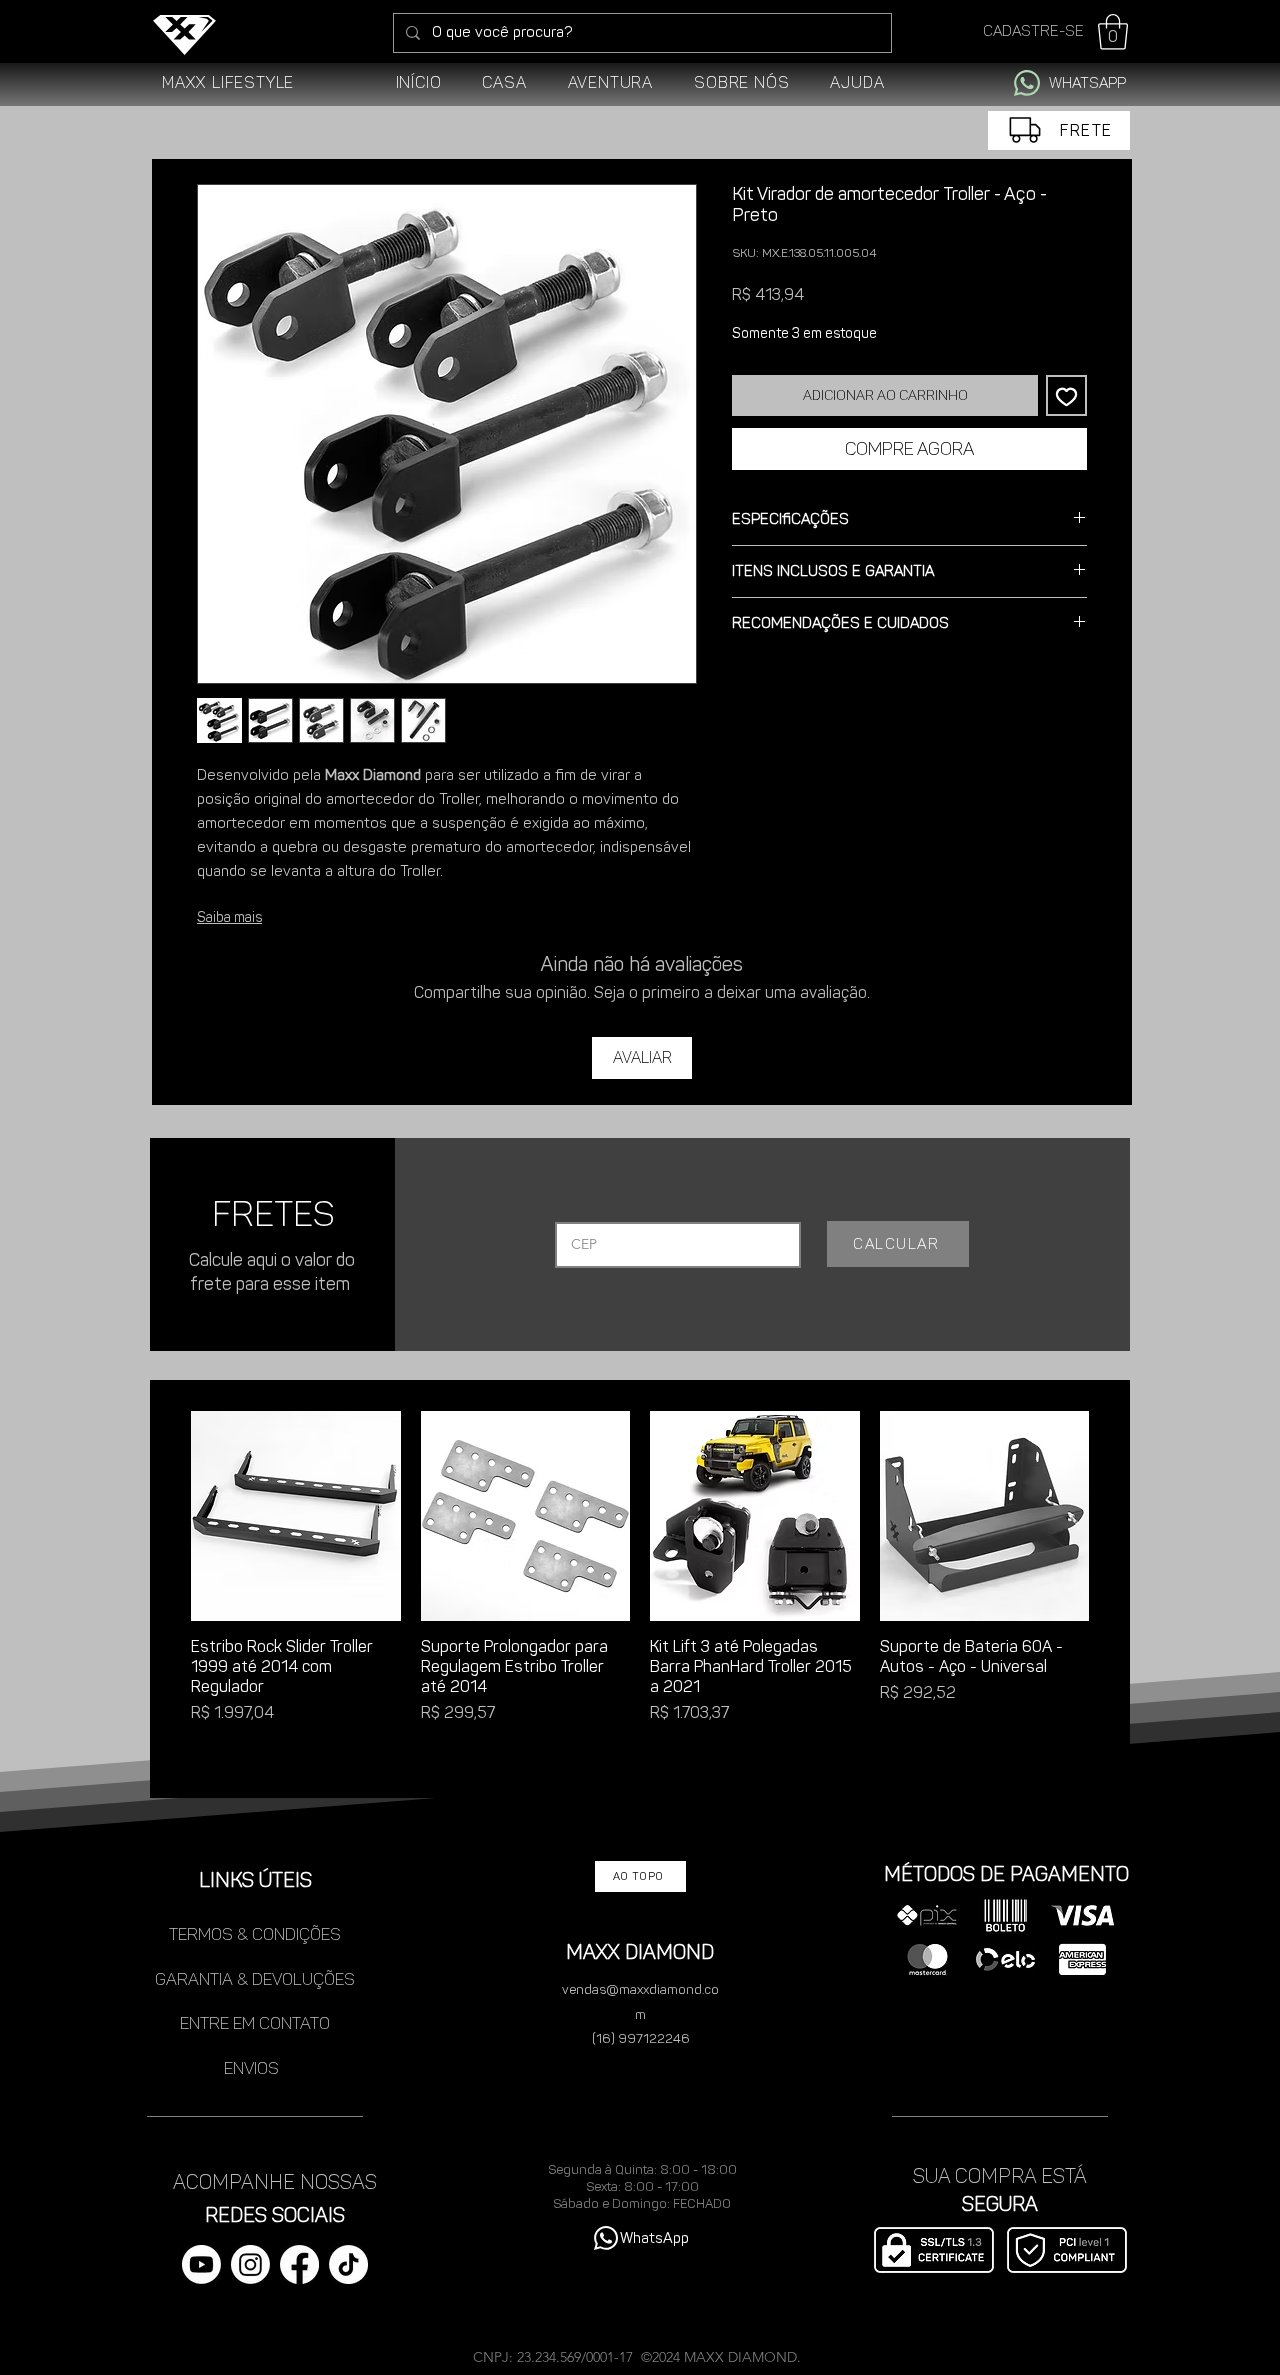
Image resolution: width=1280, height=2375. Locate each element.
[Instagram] (250, 2264)
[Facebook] (299, 2264)
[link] (1113, 32)
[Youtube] (201, 2264)
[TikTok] (348, 2264)
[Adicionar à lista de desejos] (1066, 395)
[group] (640, 1592)
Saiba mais (229, 917)
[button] (504, 82)
